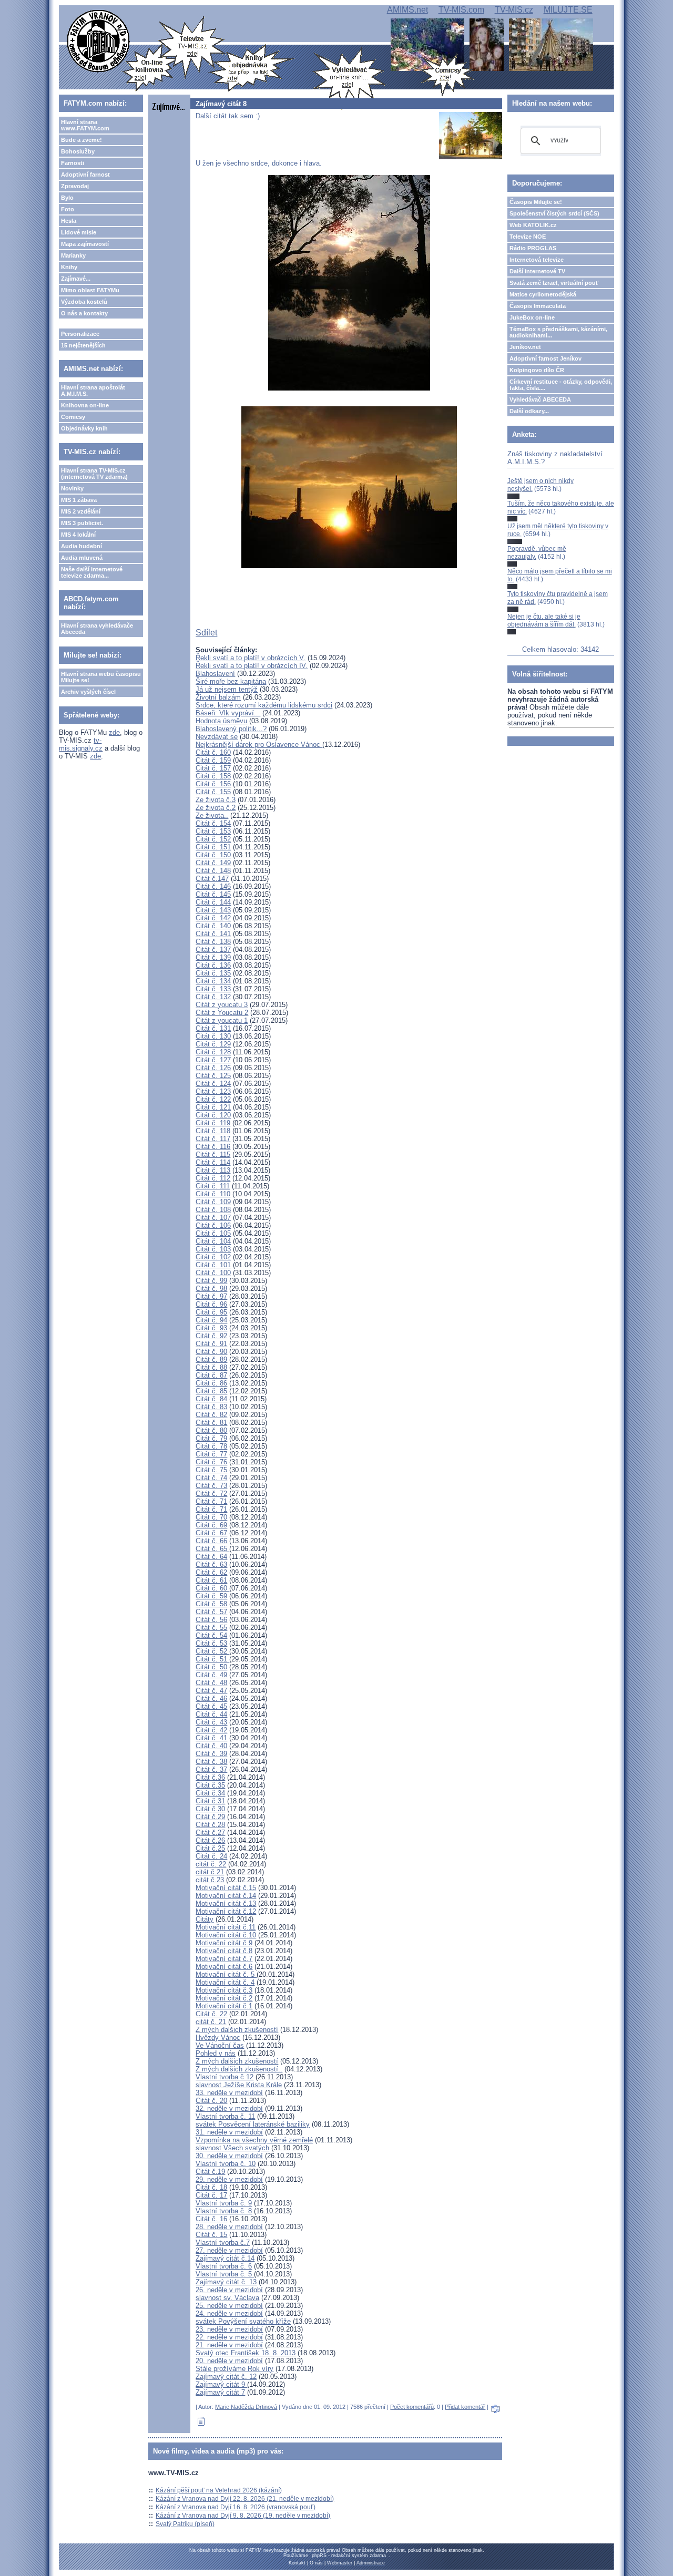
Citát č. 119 (213, 1123)
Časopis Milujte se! (536, 202)
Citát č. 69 (211, 1525)
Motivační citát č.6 (224, 1967)
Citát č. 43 (211, 1722)
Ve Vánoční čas (220, 2045)
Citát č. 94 (211, 1320)
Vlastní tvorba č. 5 (225, 2274)
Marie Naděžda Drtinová (246, 2407)
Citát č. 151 (213, 847)
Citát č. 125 (213, 1076)
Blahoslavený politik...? (231, 729)
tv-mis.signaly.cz (81, 744)
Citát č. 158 (213, 776)
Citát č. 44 (211, 1714)
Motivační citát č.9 (224, 1943)
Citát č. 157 (213, 768)
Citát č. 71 (211, 1501)
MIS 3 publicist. (82, 523)
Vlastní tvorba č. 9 (224, 2203)
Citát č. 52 (212, 1651)
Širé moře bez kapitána (231, 681)
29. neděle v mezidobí (229, 2179)
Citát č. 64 (211, 1557)
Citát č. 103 (213, 1249)
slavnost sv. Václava (227, 2298)
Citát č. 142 (213, 918)
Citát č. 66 (211, 1541)
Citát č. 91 (211, 1344)
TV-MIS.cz (514, 10)
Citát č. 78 (211, 1446)
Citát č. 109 (213, 1202)
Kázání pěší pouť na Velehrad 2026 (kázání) (219, 2490)
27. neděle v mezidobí (229, 2250)
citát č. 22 (211, 1864)
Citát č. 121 (213, 1107)
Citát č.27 (210, 1833)
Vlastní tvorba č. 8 (224, 2211)
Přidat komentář (465, 2407)
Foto (68, 209)
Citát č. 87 (211, 1375)
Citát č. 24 (211, 1856)
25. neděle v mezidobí (229, 2306)
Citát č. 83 (211, 1407)
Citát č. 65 (212, 1549)
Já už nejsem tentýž (227, 689)
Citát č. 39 (211, 1754)
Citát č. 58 (211, 1604)
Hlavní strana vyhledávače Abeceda (97, 629)
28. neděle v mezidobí (229, 2227)
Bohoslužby (78, 151)
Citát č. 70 (211, 1517)
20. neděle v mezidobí (229, 2361)
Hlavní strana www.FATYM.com (85, 125)
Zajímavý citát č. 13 (226, 2282)
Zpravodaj (75, 186)
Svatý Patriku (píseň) (185, 2524)
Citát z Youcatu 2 (222, 1013)
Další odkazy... (529, 411)
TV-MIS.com (461, 10)
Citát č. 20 (211, 2101)
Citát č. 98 (211, 1289)
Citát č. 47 (211, 1691)
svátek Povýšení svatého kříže (243, 2321)
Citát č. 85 (211, 1391)
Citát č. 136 (213, 965)
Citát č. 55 (211, 1628)
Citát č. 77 (211, 1454)
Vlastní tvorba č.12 (225, 2077)
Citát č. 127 (213, 1060)
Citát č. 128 (213, 1052)
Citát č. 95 (211, 1312)
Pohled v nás (216, 2053)
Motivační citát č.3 (224, 1990)
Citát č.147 (212, 879)
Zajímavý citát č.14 (225, 2258)
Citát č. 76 (211, 1462)
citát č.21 (210, 1872)
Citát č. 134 (213, 981)
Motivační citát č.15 (226, 1888)
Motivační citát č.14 (226, 1896)
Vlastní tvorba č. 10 (226, 2164)
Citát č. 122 (213, 1099)
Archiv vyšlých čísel (88, 692)
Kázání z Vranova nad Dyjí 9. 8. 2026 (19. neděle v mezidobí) (243, 2516)
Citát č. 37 (211, 1769)
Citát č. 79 (211, 1438)
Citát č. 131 (213, 1028)
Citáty (205, 1919)
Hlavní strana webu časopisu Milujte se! (101, 677)
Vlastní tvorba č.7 (223, 2243)
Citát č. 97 (211, 1296)
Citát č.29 (210, 1817)
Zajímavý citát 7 (220, 2392)
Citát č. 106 (213, 1225)
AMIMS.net (407, 10)
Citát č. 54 (211, 1635)
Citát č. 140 (213, 926)
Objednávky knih (84, 428)
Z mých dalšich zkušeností (237, 2030)
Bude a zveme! (81, 140)
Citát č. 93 (211, 1328)
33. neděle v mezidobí (229, 2093)
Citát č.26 (210, 1840)
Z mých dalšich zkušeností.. (239, 2069)
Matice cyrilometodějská (543, 294)
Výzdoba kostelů (84, 302)
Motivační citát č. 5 (226, 1974)
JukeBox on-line (532, 317)
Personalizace (80, 334)
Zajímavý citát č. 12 (226, 2377)
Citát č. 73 (211, 1486)
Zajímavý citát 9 (221, 2384)
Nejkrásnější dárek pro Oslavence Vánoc (259, 745)
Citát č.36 (210, 1777)
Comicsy (73, 417)
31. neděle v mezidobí (229, 2132)
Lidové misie (79, 232)
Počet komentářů (412, 2407)
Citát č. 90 (211, 1352)
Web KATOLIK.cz (533, 225)
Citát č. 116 (213, 1147)
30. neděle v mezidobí (229, 2156)
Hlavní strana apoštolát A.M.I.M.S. (93, 391)
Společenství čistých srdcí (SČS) (554, 213)
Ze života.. (212, 815)
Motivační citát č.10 (226, 1935)
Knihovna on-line (85, 405)
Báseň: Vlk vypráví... (228, 713)
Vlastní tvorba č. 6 (224, 2266)
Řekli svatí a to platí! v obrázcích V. (251, 658)
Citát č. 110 (213, 1194)
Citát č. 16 (211, 2219)
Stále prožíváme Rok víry (234, 2369)
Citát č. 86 (211, 1383)
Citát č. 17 (211, 2195)
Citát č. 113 (213, 1170)
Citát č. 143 (213, 910)
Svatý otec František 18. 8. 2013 (246, 2353)
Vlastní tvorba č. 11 (225, 2116)
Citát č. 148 (213, 871)
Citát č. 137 (213, 950)
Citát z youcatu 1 (222, 1020)
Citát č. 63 (211, 1564)
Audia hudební (81, 546)
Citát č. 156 (213, 784)
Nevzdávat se (217, 737)
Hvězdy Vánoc (218, 2038)
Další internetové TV (537, 271)
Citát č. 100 (213, 1273)
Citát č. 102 (213, 1257)
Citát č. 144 (213, 902)
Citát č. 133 (213, 989)
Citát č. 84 (211, 1399)
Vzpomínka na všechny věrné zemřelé (254, 2140)
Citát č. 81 (211, 1423)
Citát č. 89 (211, 1359)
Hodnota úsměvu (221, 721)
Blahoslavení (215, 674)
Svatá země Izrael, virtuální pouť (554, 283)
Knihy (69, 267)
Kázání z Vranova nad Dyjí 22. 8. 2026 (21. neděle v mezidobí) (245, 2499)
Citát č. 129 (213, 1044)
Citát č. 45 (211, 1706)
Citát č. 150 (213, 855)
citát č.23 (210, 1880)
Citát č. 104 (213, 1241)
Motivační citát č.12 (226, 1911)
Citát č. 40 (211, 1746)
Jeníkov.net (525, 347)
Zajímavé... (76, 279)
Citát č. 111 (213, 1186)
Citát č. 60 (212, 1588)
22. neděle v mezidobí (229, 2337)
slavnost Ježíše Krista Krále (239, 2085)
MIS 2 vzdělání (81, 511)
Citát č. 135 (213, 973)
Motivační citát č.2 (224, 1998)
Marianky (73, 255)
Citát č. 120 (213, 1115)
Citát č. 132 (213, 997)
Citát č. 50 (211, 1667)
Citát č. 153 (213, 831)
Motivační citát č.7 (224, 1959)
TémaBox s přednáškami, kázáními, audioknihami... (558, 332)
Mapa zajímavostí (85, 244)
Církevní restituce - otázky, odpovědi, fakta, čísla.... (561, 385)
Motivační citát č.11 (226, 1927)
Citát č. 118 (213, 1131)
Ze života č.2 (216, 808)
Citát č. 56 (211, 1620)
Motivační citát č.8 (224, 1951)
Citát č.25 (210, 1848)
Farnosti (73, 163)
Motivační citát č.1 (224, 2006)
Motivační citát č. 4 (225, 1982)
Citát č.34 (210, 1793)
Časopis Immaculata (538, 306)
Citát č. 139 (213, 957)
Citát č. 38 (211, 1762)
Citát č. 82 (211, 1415)
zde (114, 732)
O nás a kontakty (84, 313)
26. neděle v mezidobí (229, 2290)
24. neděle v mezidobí (229, 2313)
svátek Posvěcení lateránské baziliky (253, 2124)
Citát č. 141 (213, 934)
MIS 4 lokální (78, 535)
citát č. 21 (211, 2022)
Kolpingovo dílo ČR (537, 370)
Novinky (72, 488)
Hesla (69, 221)
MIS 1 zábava (79, 500)
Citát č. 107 (213, 1218)
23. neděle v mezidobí (229, 2329)
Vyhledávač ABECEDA (540, 399)
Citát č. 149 (213, 863)
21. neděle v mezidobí (229, 2345)
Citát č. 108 (213, 1210)
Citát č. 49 (211, 1675)
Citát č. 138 (213, 942)
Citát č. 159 (213, 760)
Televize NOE (528, 237)
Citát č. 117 (213, 1139)
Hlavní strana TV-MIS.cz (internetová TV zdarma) (94, 474)
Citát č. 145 (213, 894)
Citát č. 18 (211, 2187)
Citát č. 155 (213, 792)
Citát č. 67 (211, 1533)
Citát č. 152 (213, 839)
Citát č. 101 (213, 1265)
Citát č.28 (210, 1825)
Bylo (67, 198)
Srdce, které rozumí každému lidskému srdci (264, 705)
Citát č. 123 (213, 1091)
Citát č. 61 (211, 1580)
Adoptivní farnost (85, 175)
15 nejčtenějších (83, 345)
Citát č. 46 (211, 1698)
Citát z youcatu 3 (222, 1005)
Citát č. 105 (213, 1233)
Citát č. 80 (211, 1430)
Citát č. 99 (211, 1281)
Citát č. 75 (211, 1470)
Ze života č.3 (216, 800)
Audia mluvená (82, 558)
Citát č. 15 (211, 2235)
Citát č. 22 (211, 2014)
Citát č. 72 (211, 1494)
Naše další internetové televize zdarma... (92, 572)
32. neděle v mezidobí (229, 2108)
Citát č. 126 (213, 1068)
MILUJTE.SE (568, 10)
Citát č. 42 (211, 1730)
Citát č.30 (210, 1809)
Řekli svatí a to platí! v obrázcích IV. (252, 666)
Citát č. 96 (211, 1304)
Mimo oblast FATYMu (90, 290)
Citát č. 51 (212, 1659)
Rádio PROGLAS (533, 248)
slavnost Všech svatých (232, 2148)
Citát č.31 (210, 1801)
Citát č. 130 (213, 1036)
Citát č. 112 (213, 1178)
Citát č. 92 (211, 1336)
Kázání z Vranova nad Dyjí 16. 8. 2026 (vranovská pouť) (236, 2507)
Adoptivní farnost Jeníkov (545, 358)
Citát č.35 (210, 1785)
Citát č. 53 (211, 1643)
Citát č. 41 (211, 1738)
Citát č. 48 (211, 1683)
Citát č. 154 (213, 823)
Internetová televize (537, 260)
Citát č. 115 (213, 1154)
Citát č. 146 (213, 886)
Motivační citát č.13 (226, 1903)
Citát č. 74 (211, 1478)
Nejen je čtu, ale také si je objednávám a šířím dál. (544, 620)
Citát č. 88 (211, 1367)
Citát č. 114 (213, 1162)
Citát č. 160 (213, 752)
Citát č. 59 (211, 1596)
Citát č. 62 (211, 1572)
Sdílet (206, 633)
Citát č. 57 (211, 1612)
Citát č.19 (210, 2172)
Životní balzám (218, 697)
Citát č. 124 (213, 1084)
